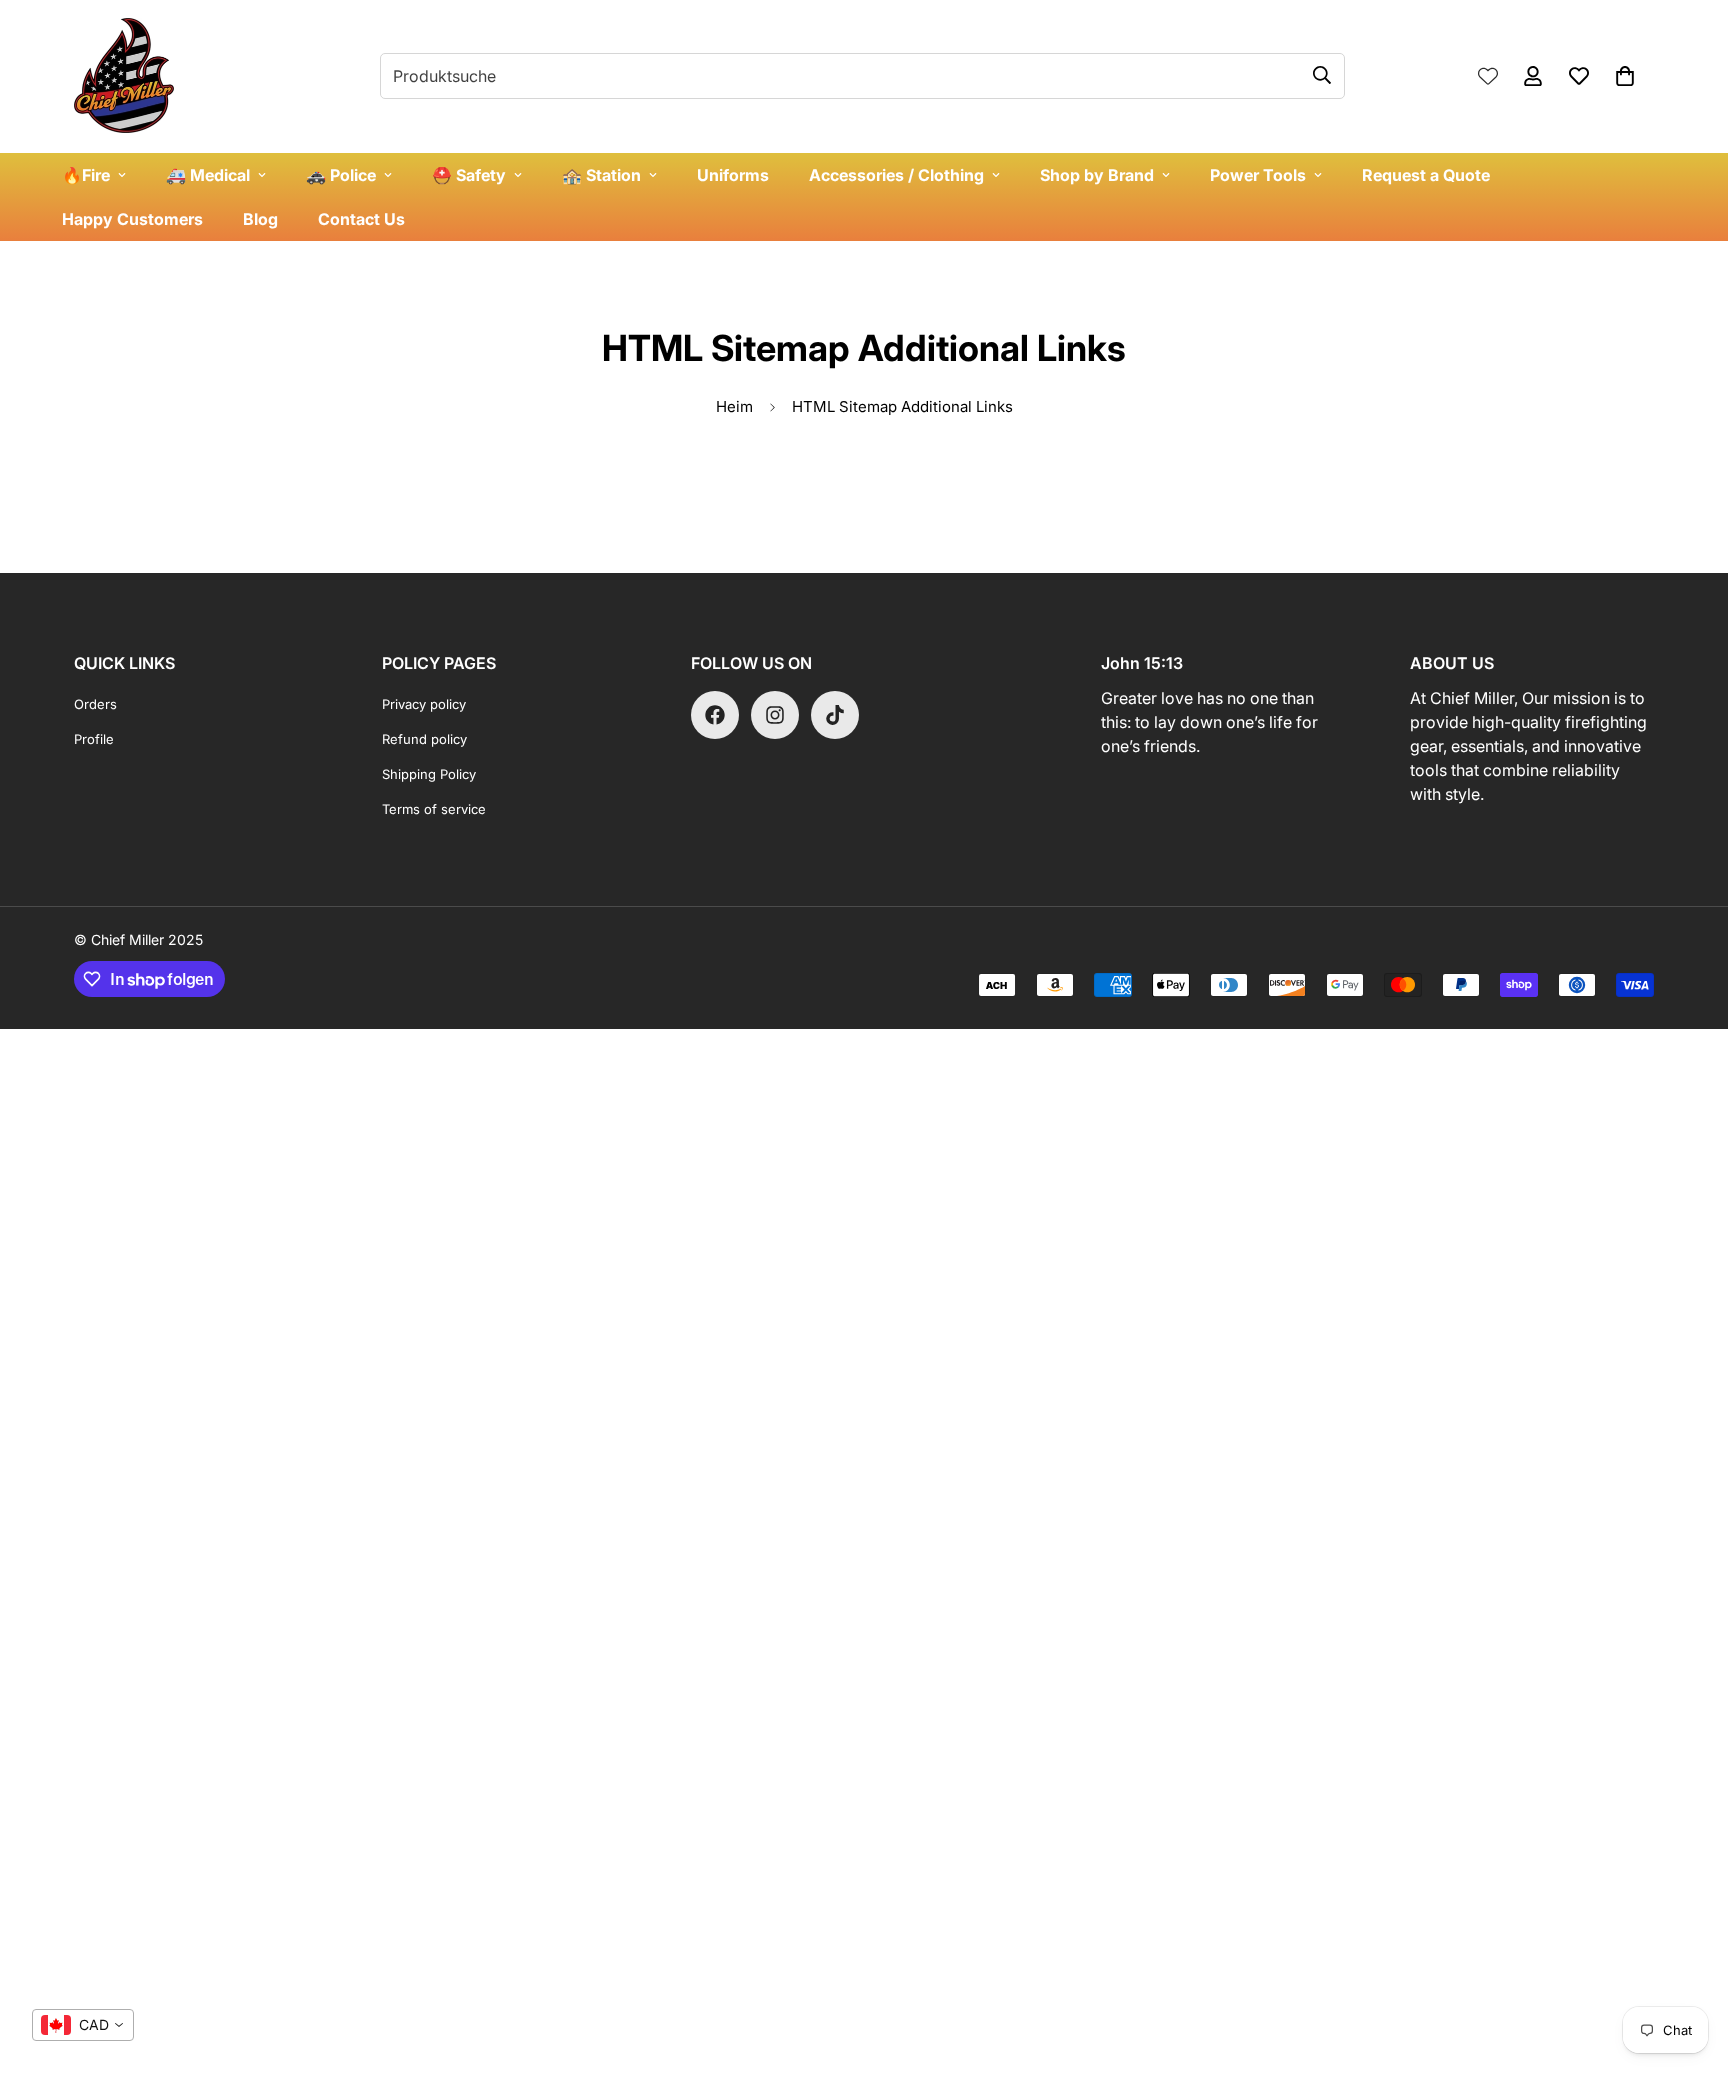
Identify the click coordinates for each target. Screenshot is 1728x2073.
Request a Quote (1426, 175)
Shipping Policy (429, 774)
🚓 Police (341, 175)
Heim (734, 406)
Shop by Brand (1097, 175)
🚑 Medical (208, 175)
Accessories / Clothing (896, 175)
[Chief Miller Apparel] (124, 76)
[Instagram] (775, 715)
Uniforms (733, 175)
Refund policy (424, 739)
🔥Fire (86, 175)
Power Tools (1258, 175)
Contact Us (361, 219)
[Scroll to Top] (1689, 1964)
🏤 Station (601, 175)
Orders (95, 704)
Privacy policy (424, 704)
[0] (1625, 76)
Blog (260, 219)
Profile (94, 739)
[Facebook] (715, 715)
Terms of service (434, 809)
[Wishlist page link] (1488, 76)
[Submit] (1322, 75)
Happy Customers (132, 219)
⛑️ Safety (469, 175)
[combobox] (83, 2025)
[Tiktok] (835, 715)
